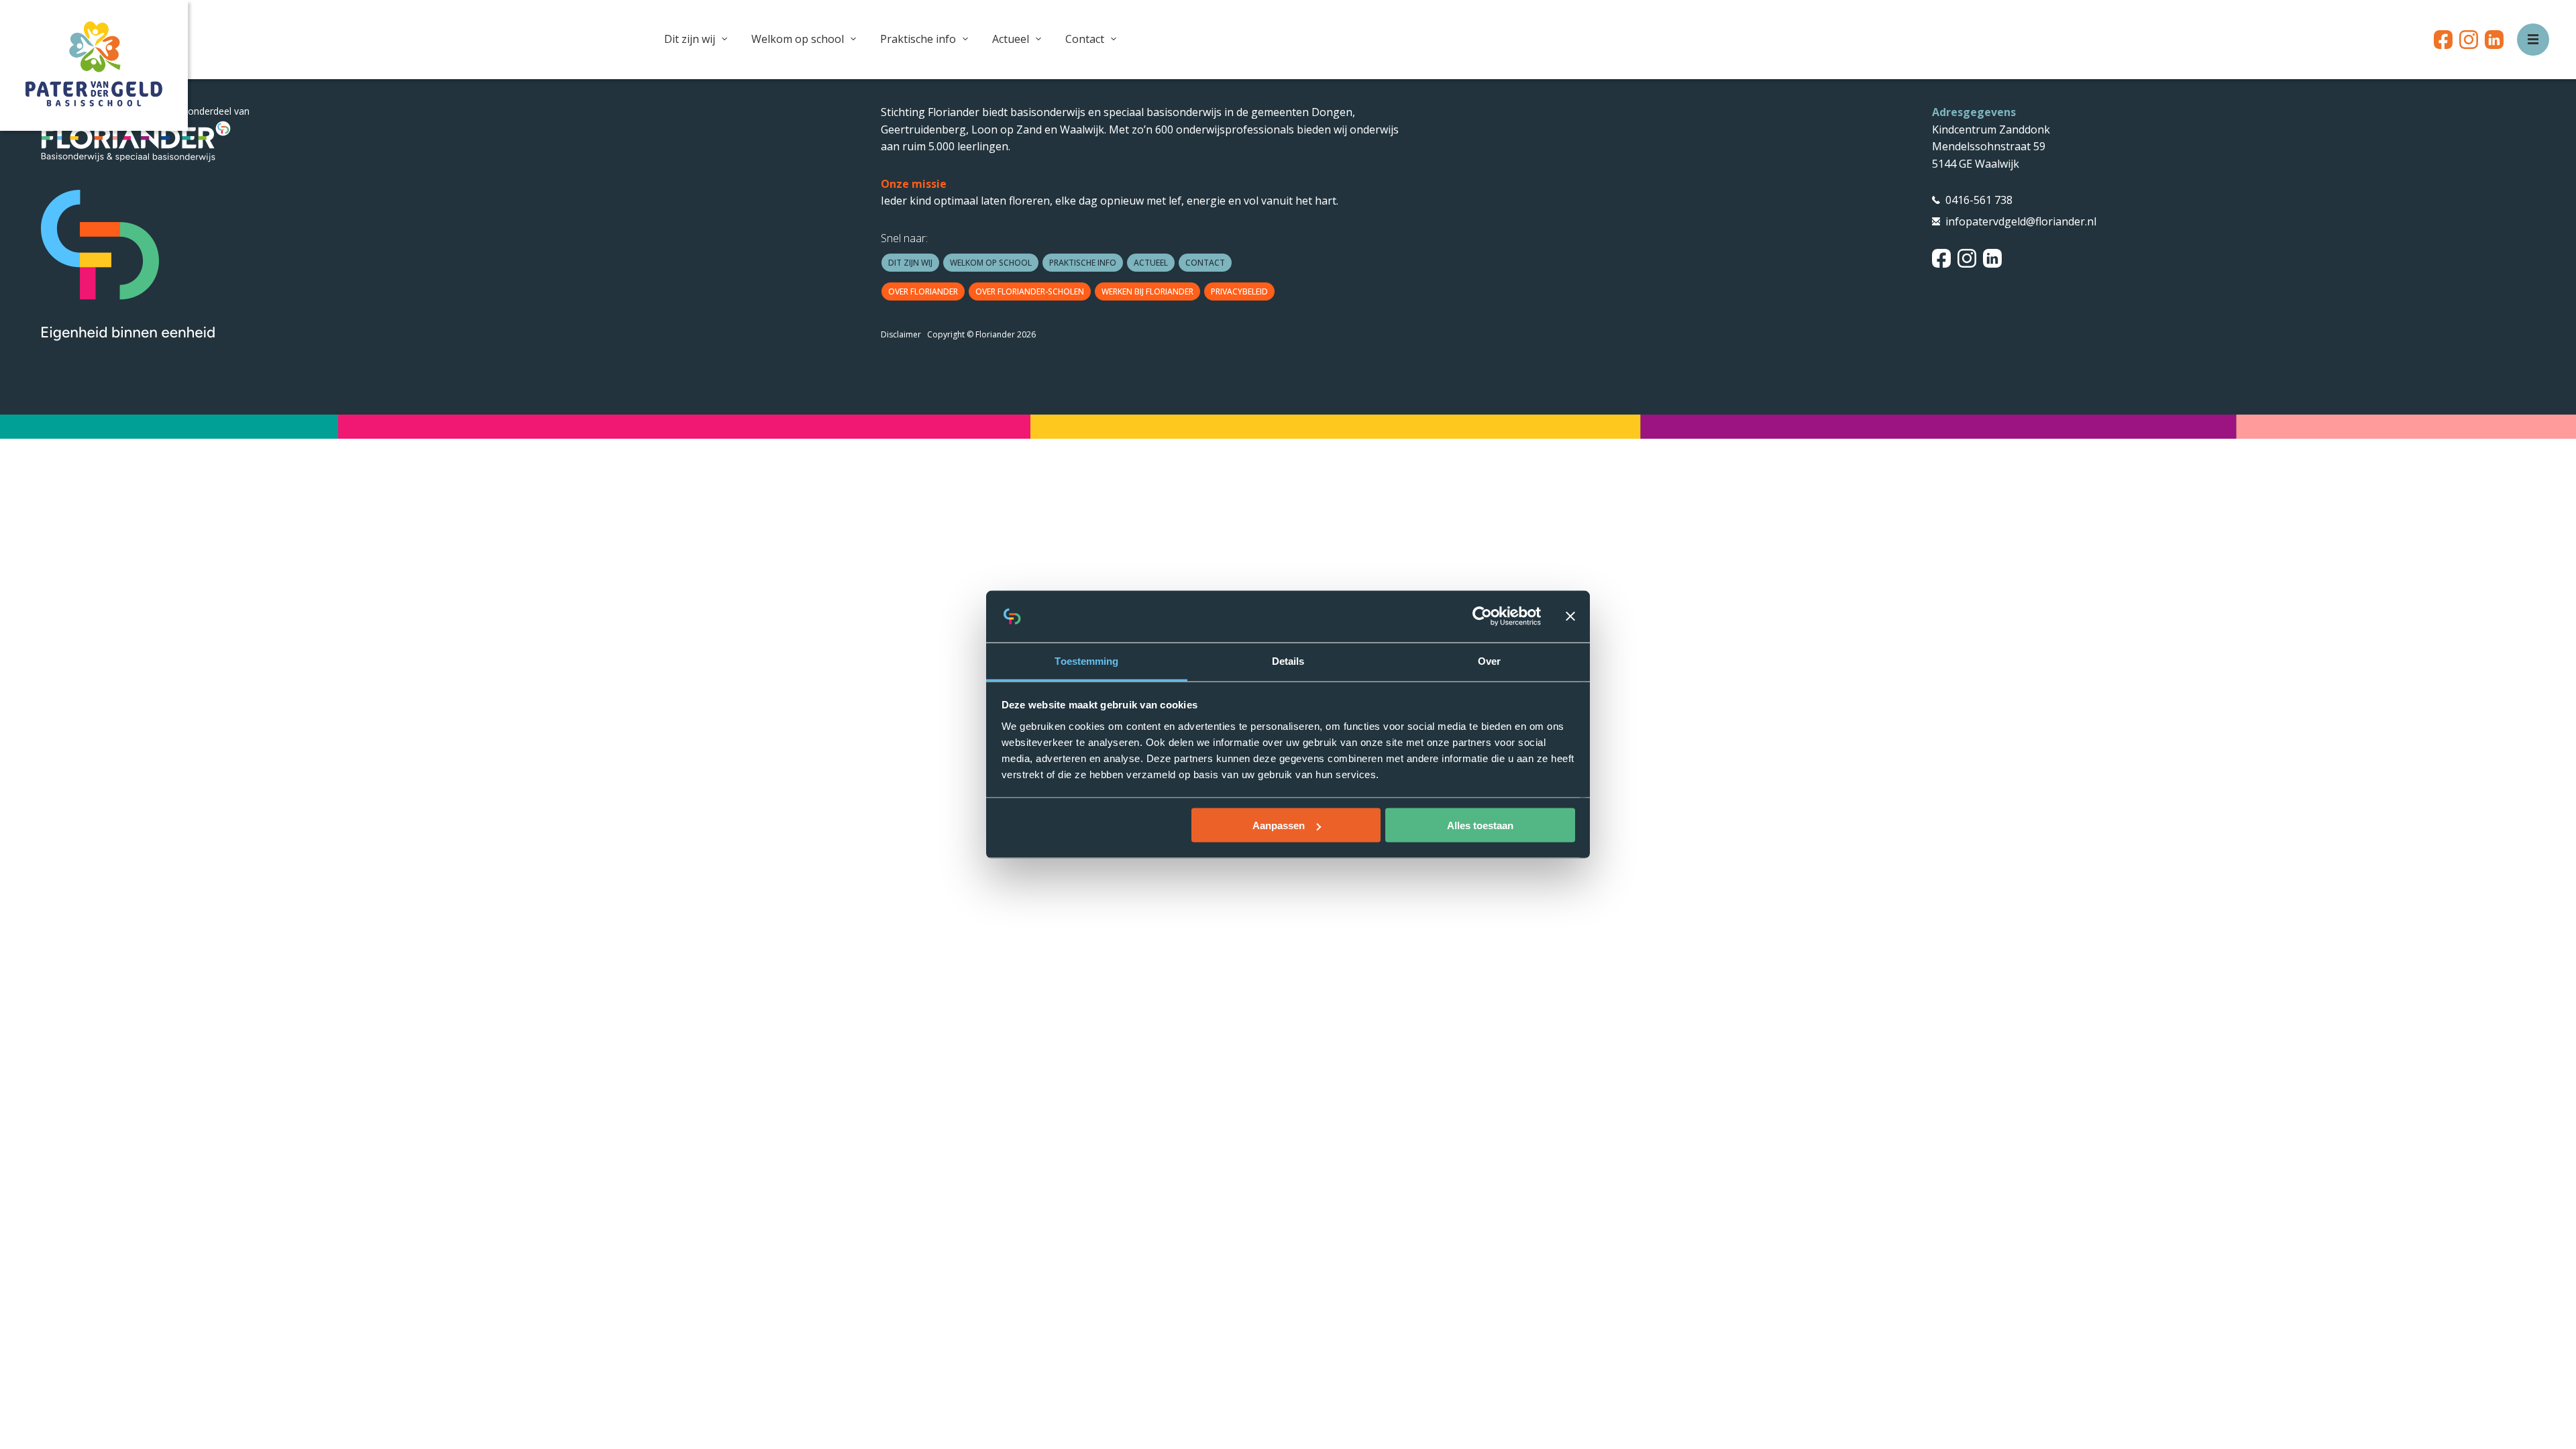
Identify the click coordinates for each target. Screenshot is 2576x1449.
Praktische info (918, 39)
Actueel (1011, 39)
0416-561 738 (1979, 200)
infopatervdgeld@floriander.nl (2021, 221)
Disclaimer (901, 334)
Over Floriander (923, 291)
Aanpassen (1279, 825)
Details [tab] (1288, 660)
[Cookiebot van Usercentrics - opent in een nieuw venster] (1482, 616)
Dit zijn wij (690, 39)
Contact (1085, 39)
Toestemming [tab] (1086, 660)
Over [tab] (1489, 660)
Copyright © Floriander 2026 (981, 334)
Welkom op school (798, 39)
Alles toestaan (1480, 825)
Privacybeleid (1239, 291)
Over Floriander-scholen (1030, 291)
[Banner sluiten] (1570, 616)
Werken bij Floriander (1147, 291)
